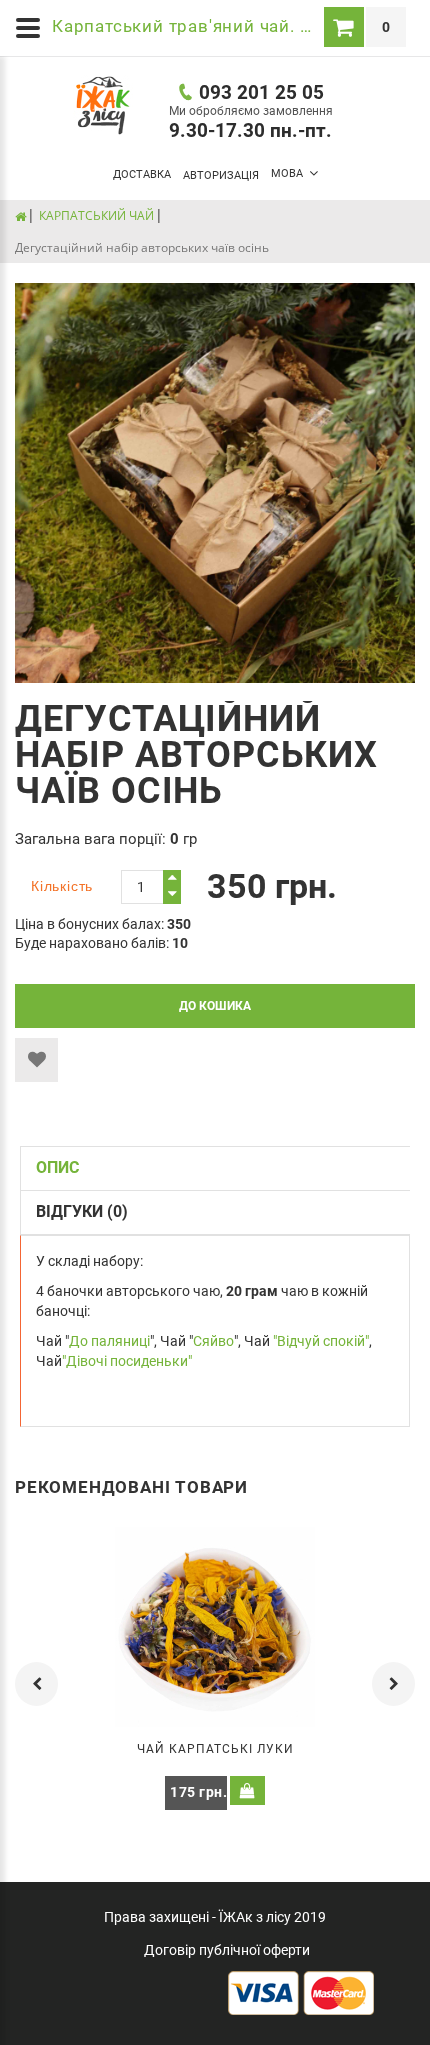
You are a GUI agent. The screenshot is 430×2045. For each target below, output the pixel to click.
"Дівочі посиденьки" (127, 1361)
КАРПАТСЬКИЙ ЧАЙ (96, 215)
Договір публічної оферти (227, 1950)
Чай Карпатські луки (215, 1749)
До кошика (215, 1006)
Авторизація (221, 175)
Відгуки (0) (82, 1211)
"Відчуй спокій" (321, 1341)
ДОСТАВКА (142, 174)
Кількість (62, 886)
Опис (57, 1167)
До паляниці (109, 1341)
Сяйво (213, 1341)
